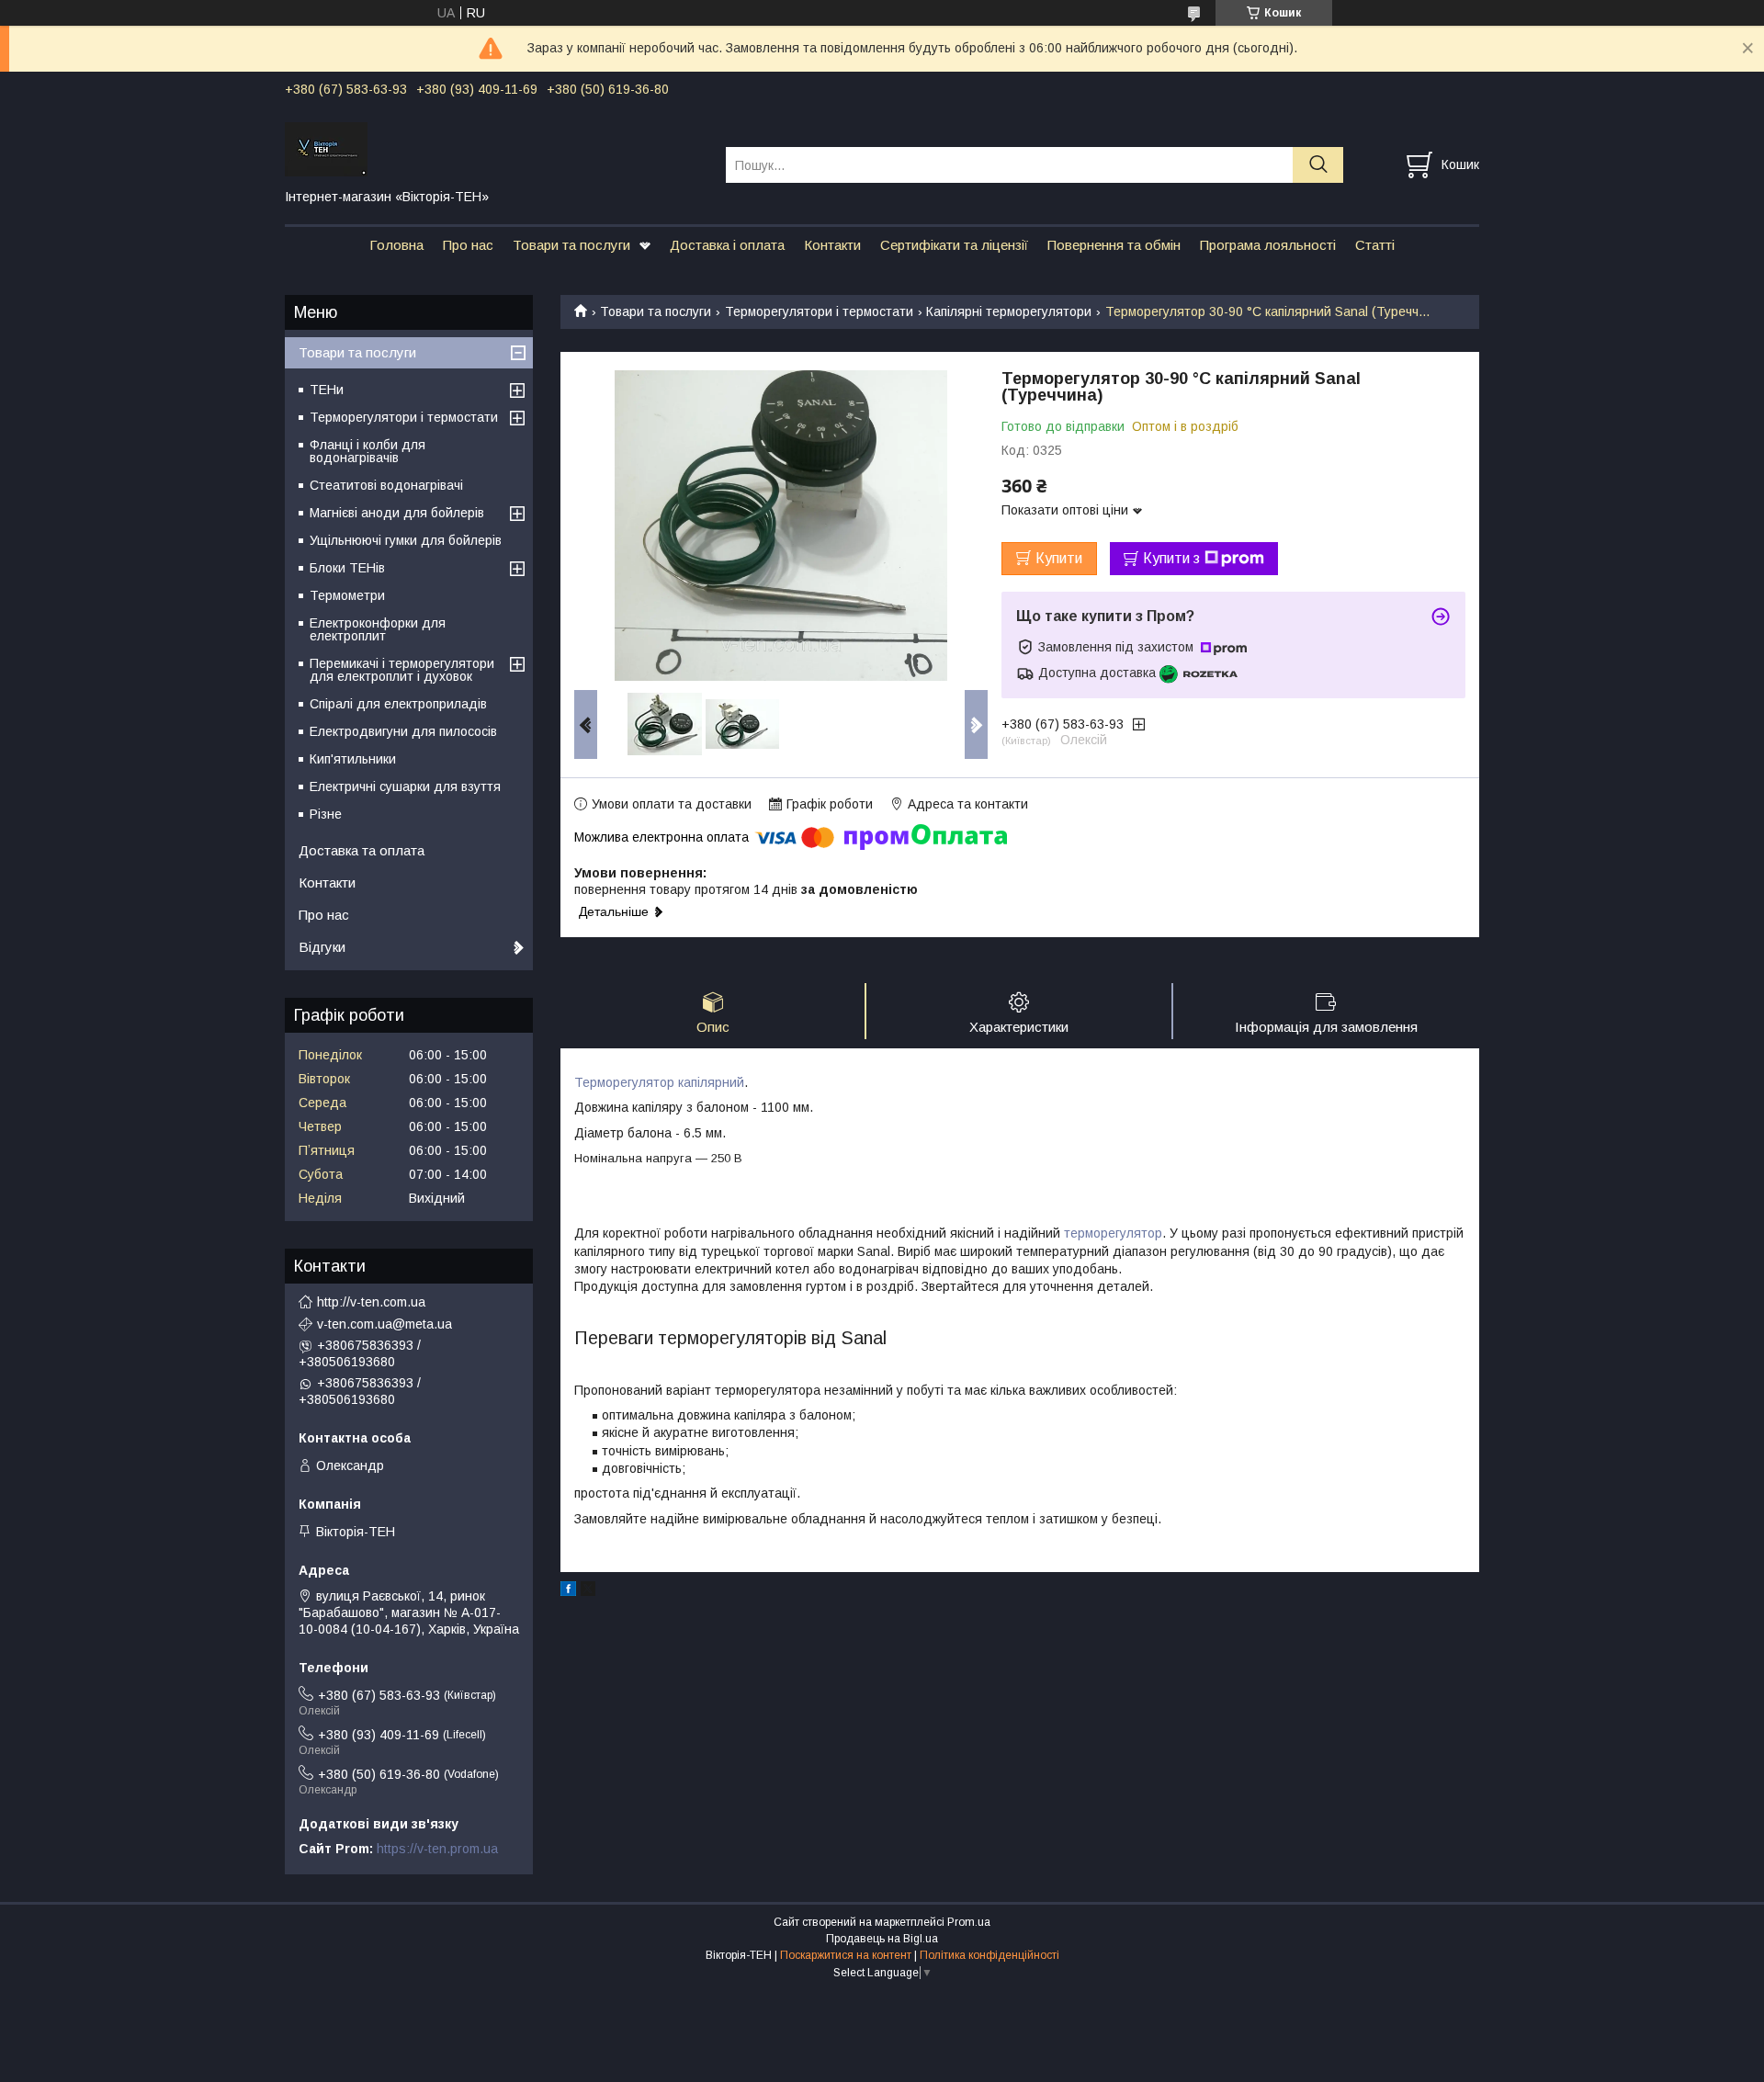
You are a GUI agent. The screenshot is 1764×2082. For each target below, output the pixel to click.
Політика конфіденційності (989, 1955)
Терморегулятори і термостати (819, 311)
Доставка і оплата (727, 245)
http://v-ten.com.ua (371, 1302)
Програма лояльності (1268, 245)
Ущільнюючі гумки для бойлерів (406, 540)
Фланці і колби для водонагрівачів (367, 451)
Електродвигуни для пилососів (403, 731)
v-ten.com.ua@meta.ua (384, 1324)
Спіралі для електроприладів (398, 704)
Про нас (468, 245)
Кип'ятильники (353, 759)
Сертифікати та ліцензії (954, 245)
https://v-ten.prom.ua (437, 1849)
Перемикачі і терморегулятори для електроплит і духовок (402, 670)
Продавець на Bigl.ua (882, 1939)
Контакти (832, 245)
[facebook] (568, 1591)
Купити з (1171, 558)
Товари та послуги (571, 245)
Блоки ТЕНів (347, 568)
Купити (1059, 558)
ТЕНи (327, 390)
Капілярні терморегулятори (1009, 311)
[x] (588, 1591)
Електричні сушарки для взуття (405, 786)
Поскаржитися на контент (846, 1955)
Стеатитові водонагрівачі (386, 485)
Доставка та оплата (362, 850)
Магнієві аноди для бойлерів (397, 513)
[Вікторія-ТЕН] (494, 148)
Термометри (347, 595)
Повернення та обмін (1114, 245)
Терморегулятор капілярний (659, 1082)
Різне (326, 814)
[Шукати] (1318, 165)
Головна (396, 245)
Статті (1375, 245)
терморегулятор (1113, 1233)
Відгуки (322, 947)
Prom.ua (969, 1922)
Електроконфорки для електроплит (378, 629)
